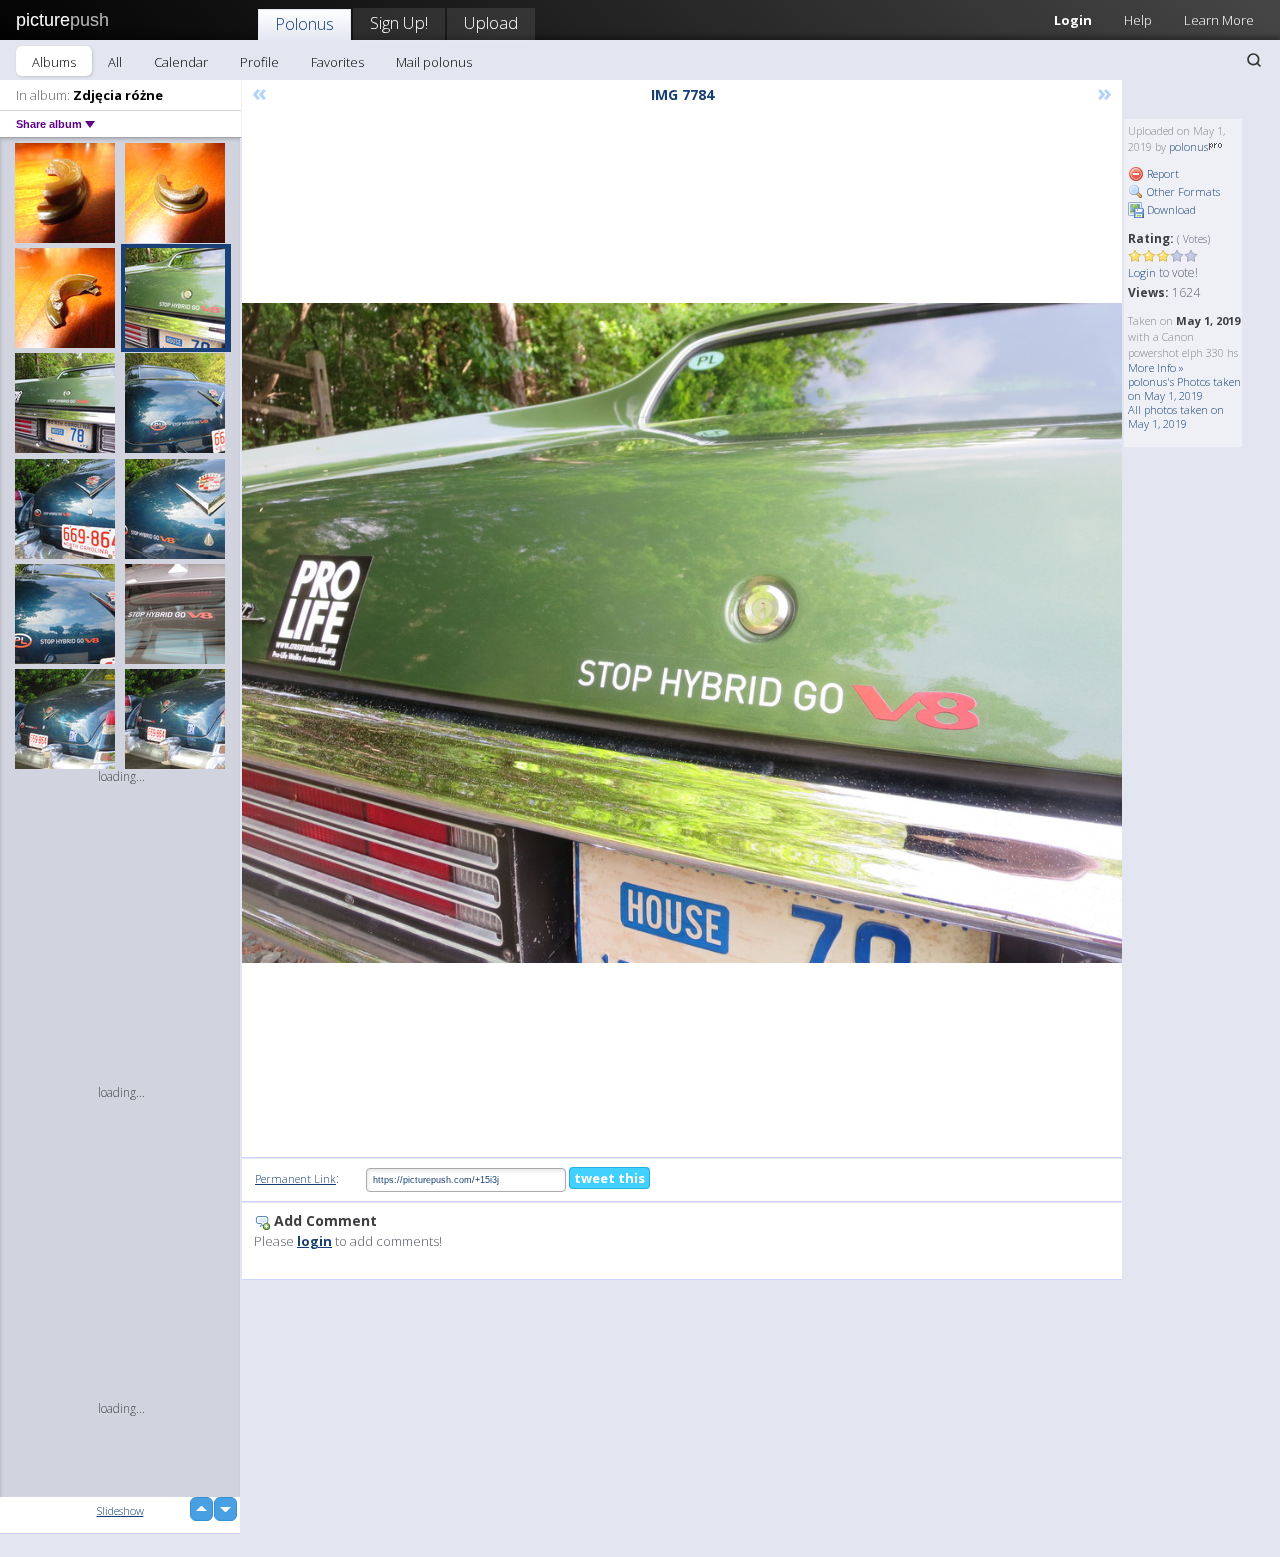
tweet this (609, 1178)
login (314, 1241)
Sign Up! (399, 22)
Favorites (337, 62)
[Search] (1254, 60)
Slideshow (120, 1510)
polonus (1188, 146)
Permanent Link (295, 1178)
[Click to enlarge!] (682, 633)
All (115, 62)
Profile (259, 62)
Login (1073, 20)
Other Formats (1182, 191)
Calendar (181, 62)
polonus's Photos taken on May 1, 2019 (1184, 388)
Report (1161, 173)
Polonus (304, 23)
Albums (54, 62)
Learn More (1219, 20)
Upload (491, 22)
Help (1138, 20)
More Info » (1156, 367)
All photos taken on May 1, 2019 (1176, 416)
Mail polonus (434, 62)
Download (1170, 209)
